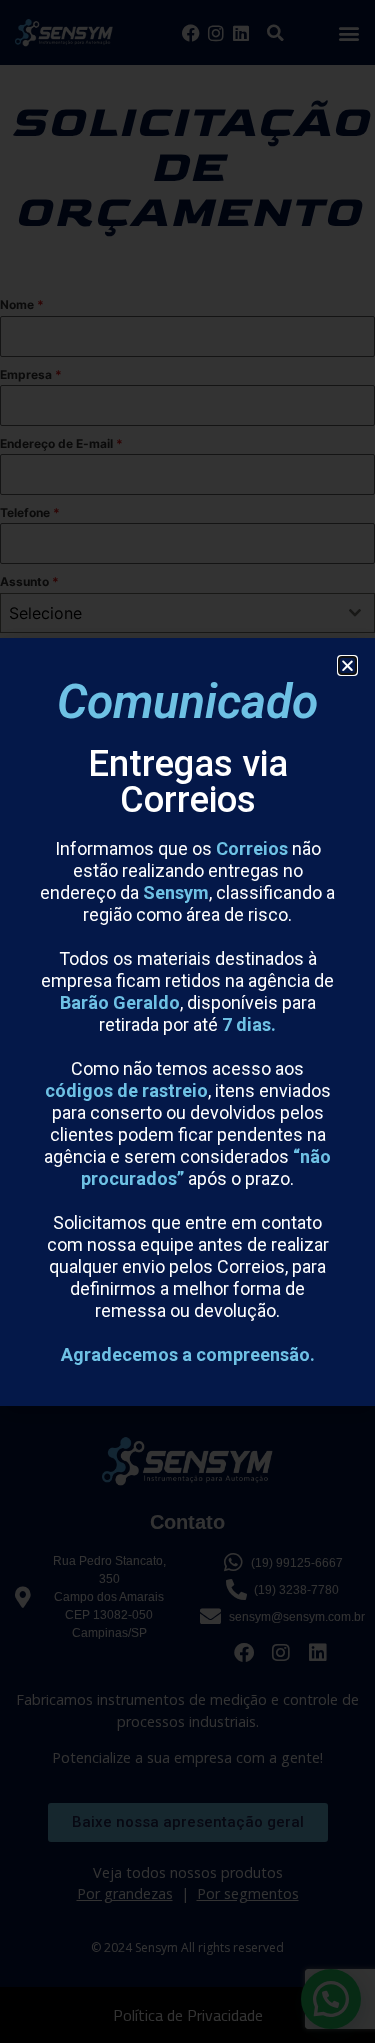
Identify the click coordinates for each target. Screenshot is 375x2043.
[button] (347, 665)
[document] (187, 1021)
